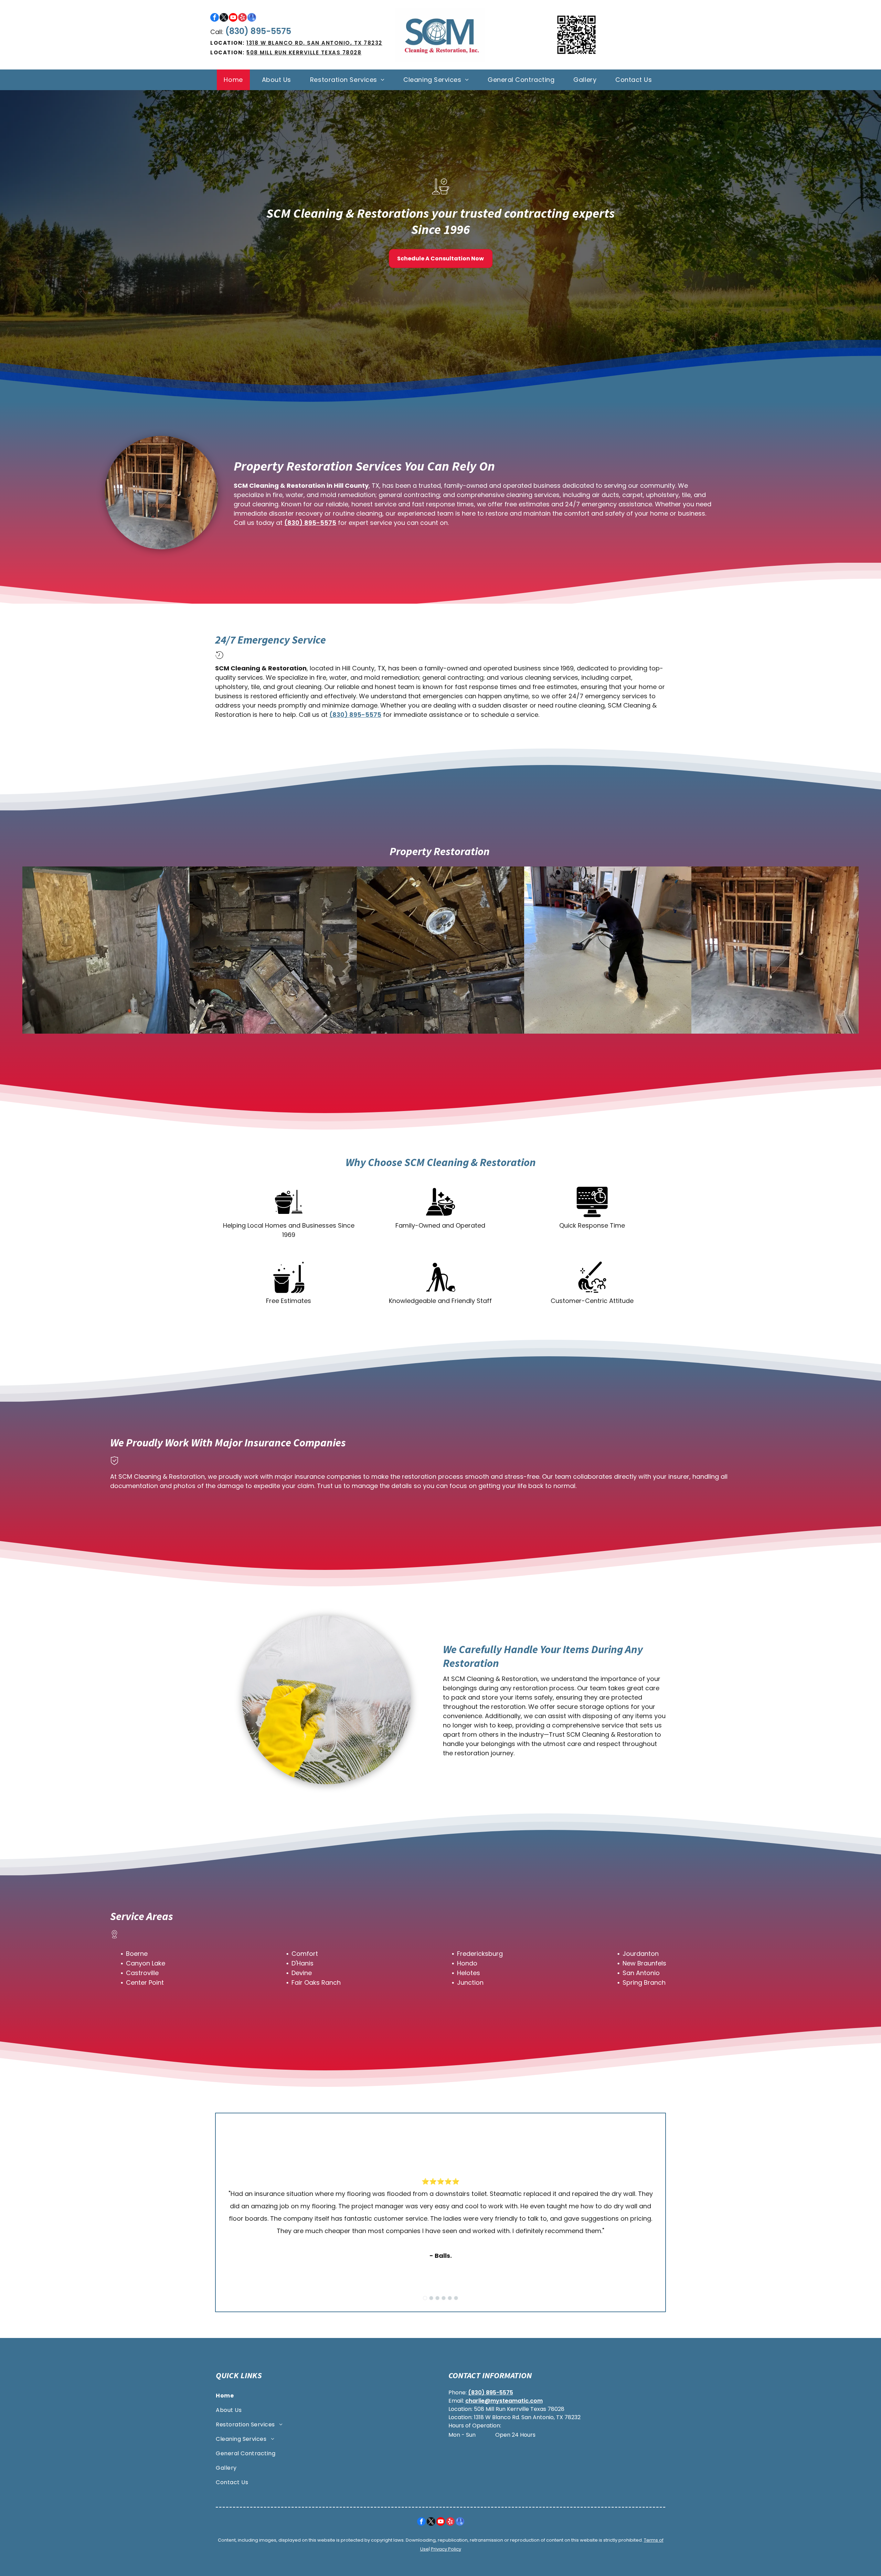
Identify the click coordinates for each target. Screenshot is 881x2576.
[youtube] (233, 18)
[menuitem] (236, 80)
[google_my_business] (252, 18)
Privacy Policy (446, 2549)
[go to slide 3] (437, 2298)
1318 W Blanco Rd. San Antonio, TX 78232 (314, 43)
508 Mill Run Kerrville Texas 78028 (304, 52)
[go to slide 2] (431, 2298)
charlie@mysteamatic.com (504, 2401)
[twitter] (224, 18)
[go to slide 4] (444, 2298)
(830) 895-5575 (258, 31)
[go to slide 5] (450, 2298)
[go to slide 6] (456, 2298)
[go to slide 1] (425, 2298)
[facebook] (215, 18)
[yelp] (242, 18)
